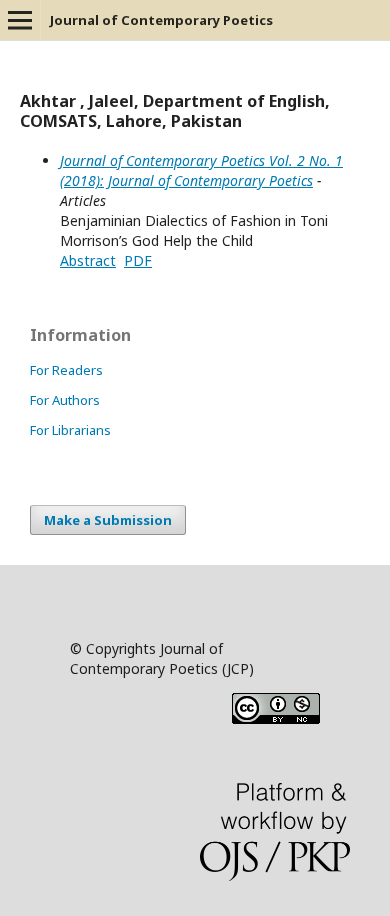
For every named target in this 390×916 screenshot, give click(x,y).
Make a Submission (108, 520)
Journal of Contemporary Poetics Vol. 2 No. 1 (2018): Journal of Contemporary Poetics (201, 170)
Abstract (88, 260)
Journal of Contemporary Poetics (161, 20)
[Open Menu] (20, 20)
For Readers (66, 370)
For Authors (65, 400)
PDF (138, 260)
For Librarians (70, 430)
